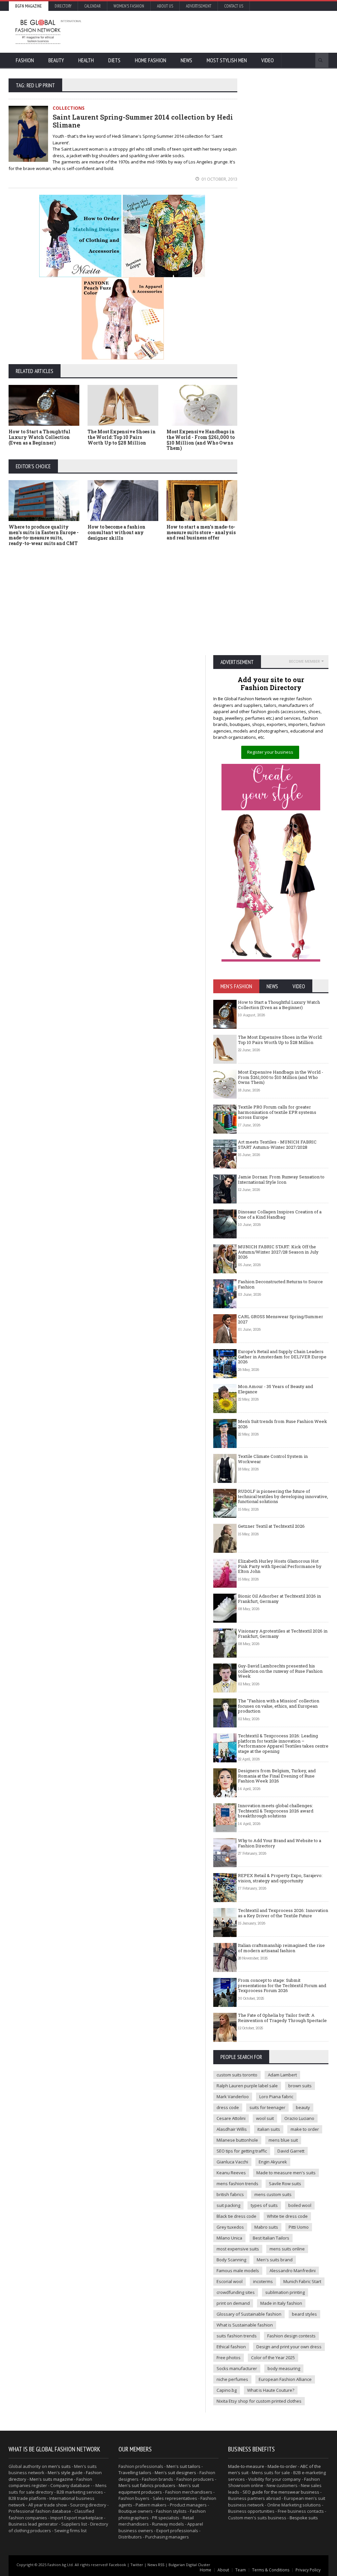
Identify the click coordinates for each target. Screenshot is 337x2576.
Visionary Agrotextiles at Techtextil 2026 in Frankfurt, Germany (283, 1634)
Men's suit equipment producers (159, 2489)
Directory (63, 6)
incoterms (263, 2281)
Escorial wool (230, 2281)
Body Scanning (231, 2260)
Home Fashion (151, 60)
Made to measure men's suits (286, 2173)
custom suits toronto (237, 2075)
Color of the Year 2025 (273, 2358)
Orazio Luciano (299, 2118)
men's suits (59, 2466)
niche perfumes (232, 2379)
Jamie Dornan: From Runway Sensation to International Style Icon (281, 1179)
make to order (305, 2129)
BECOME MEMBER (304, 661)
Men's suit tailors (183, 2466)
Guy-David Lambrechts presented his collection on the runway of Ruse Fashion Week (280, 1671)
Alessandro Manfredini (293, 2271)
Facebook (117, 2565)
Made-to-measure (246, 2466)
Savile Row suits (285, 2184)
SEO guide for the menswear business (281, 2492)
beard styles (304, 2314)
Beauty (56, 60)
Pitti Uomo (299, 2227)
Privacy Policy (308, 2570)
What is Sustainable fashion (245, 2325)
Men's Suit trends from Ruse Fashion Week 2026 (283, 1424)
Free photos (229, 2358)
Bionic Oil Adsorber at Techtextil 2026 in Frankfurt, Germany (279, 1599)
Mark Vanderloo (233, 2097)
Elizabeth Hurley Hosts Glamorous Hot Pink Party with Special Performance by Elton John (280, 1566)
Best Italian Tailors (271, 2238)
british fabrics (230, 2194)
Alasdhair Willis (232, 2129)
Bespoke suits (304, 2518)
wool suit (265, 2118)
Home (206, 2570)
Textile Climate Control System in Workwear (273, 1459)
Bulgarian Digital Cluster (189, 2565)
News (186, 60)
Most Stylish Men (227, 60)
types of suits (264, 2205)
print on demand (233, 2303)
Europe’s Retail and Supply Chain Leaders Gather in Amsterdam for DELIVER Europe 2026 (282, 1357)
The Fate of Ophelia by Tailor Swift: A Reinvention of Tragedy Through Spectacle (282, 2018)
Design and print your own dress (289, 2347)
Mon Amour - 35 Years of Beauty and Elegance (275, 1389)
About (223, 2570)
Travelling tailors (135, 2473)
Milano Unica (229, 2238)
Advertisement (199, 6)
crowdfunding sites (236, 2292)
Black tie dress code (236, 2216)
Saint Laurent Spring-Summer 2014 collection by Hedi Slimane (143, 121)
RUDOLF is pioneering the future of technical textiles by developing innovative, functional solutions (283, 1496)
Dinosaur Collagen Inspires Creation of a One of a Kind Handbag (280, 1214)
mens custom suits (273, 2194)
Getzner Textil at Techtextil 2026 (271, 1526)
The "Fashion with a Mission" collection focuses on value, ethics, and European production (279, 1706)
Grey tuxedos (230, 2227)
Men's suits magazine (51, 2479)
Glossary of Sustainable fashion (249, 2314)
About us (165, 6)
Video (268, 60)
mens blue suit (283, 2140)
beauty (303, 2107)
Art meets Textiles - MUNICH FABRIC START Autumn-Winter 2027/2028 (277, 1144)
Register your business (270, 752)
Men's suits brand (275, 2260)
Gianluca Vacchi (232, 2162)
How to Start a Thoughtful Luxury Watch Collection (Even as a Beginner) (39, 437)
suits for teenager (267, 2107)
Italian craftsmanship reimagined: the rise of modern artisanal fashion (281, 1948)
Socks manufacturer (237, 2368)
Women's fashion (129, 6)
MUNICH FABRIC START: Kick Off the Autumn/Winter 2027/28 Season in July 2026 (278, 1252)
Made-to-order (282, 2466)
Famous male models (238, 2271)
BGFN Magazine (28, 6)
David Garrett (291, 2151)
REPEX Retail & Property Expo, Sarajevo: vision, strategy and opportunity (280, 1878)
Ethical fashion (231, 2347)
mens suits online (287, 2249)
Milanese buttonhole (237, 2140)
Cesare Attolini (231, 2118)
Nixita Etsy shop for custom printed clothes (259, 2401)
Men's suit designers (175, 2473)
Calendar (92, 6)
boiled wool (300, 2205)
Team (241, 2570)
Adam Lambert (282, 2075)
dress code (228, 2107)
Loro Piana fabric (276, 2097)
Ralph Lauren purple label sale (247, 2086)
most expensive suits (238, 2249)
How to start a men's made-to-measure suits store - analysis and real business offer (201, 532)
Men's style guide (65, 2473)
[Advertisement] (203, 31)
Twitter (137, 2565)
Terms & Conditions (271, 2570)
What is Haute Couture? (271, 2390)
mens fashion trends (237, 2184)
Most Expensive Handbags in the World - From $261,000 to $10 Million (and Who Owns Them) (201, 440)
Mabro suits (266, 2227)
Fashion (25, 60)
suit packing (228, 2205)
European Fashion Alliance (285, 2379)
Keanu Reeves (231, 2173)
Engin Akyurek (273, 2162)
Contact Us (234, 6)
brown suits (300, 2086)
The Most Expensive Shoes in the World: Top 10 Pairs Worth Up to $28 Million (122, 437)
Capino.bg (227, 2390)
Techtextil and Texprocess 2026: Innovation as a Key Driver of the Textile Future (283, 1913)
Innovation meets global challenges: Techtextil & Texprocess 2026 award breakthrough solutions (276, 1811)
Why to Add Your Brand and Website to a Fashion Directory (280, 1843)
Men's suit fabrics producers (147, 2485)
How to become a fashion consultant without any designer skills (117, 532)
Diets (114, 60)
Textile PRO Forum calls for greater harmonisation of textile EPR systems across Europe (277, 1112)
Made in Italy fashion (281, 2303)
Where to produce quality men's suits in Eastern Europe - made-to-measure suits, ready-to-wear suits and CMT (44, 535)
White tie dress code (287, 2216)
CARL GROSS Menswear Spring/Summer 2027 (281, 1319)
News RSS (156, 2565)
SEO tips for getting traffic (242, 2151)
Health (86, 60)
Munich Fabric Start (302, 2281)
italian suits (269, 2129)
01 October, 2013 (219, 179)
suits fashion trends (237, 2336)
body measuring (284, 2368)
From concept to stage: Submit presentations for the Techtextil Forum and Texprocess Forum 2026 (282, 1985)
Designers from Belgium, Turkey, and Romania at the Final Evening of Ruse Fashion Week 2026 (277, 1776)
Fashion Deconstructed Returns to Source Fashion (280, 1284)
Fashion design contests (291, 2336)
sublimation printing (285, 2292)
